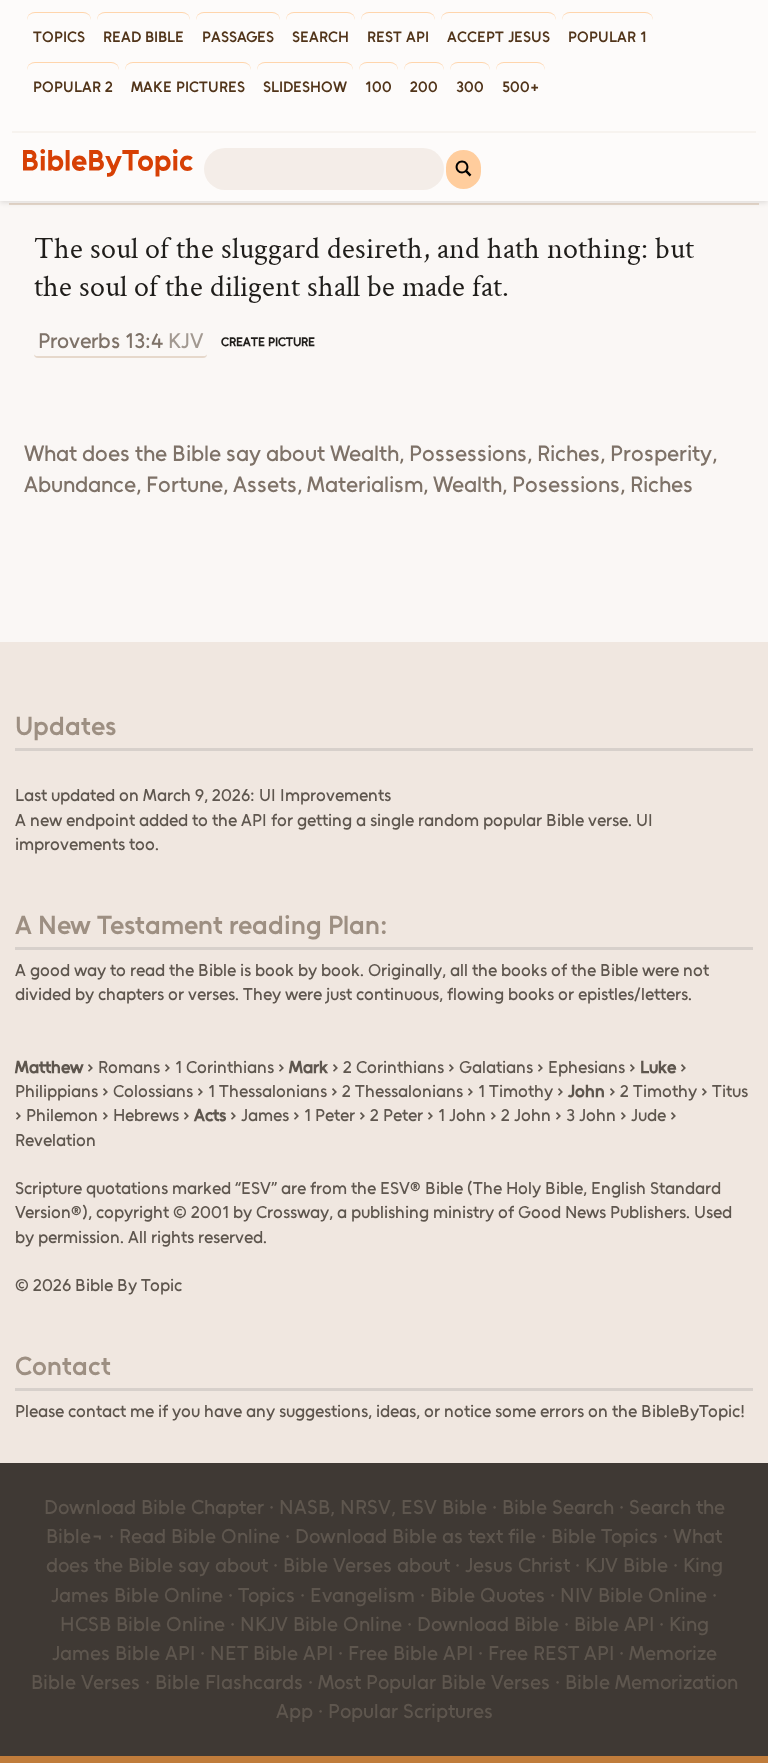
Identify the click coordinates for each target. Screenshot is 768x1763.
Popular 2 (73, 86)
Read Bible (143, 36)
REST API (398, 36)
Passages (238, 36)
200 (424, 86)
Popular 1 (607, 36)
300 (470, 86)
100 (378, 86)
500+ (520, 86)
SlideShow (305, 86)
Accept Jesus (498, 36)
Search (320, 36)
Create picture (268, 342)
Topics (59, 36)
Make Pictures (188, 86)
